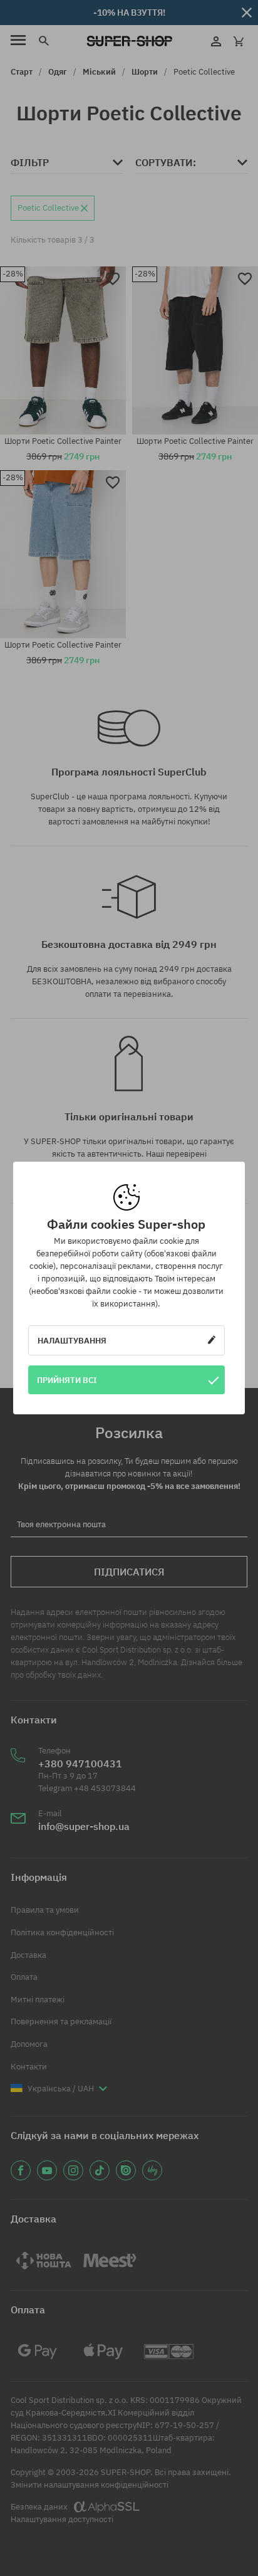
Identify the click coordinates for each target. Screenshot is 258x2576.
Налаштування (72, 1340)
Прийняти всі (67, 1380)
